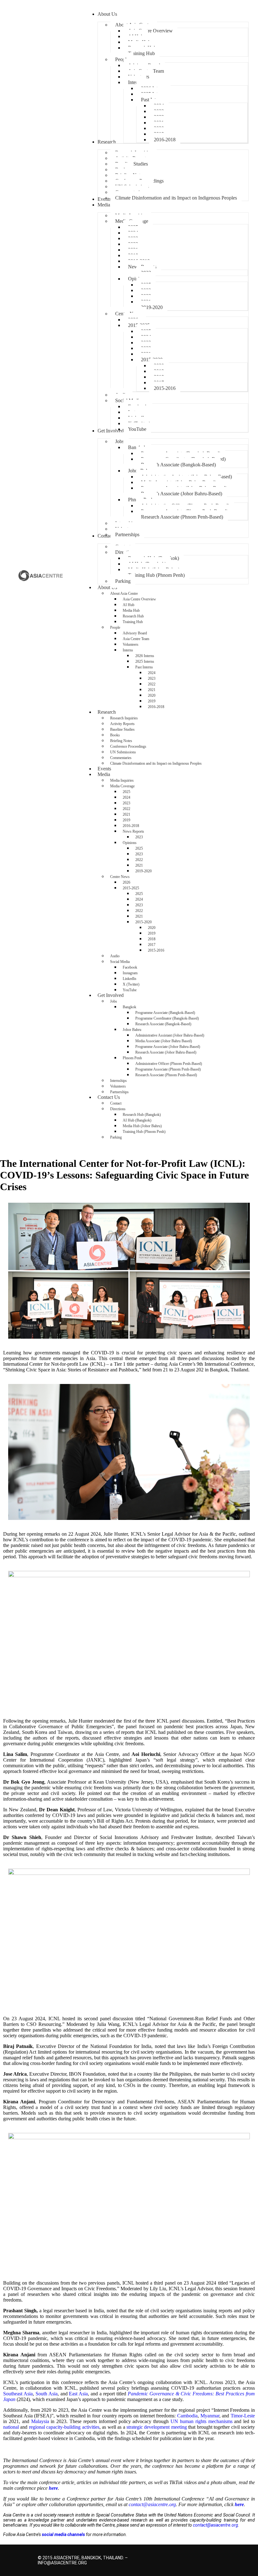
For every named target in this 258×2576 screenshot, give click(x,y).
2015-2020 (143, 922)
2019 (152, 701)
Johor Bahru (132, 1030)
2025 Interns (145, 661)
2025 (126, 792)
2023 (152, 678)
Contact (116, 1103)
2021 (152, 690)
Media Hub (131, 610)
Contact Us (109, 1097)
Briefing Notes (121, 741)
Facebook (130, 967)
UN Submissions (123, 752)
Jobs (114, 1001)
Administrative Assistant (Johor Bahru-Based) (170, 1035)
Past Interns (144, 667)
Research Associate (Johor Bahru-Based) (166, 1052)
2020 (152, 695)
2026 (126, 882)
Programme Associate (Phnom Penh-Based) (168, 1069)
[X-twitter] (171, 2556)
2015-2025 (131, 888)
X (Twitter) (131, 984)
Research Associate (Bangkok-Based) (163, 1024)
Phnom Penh (132, 1058)
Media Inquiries (122, 780)
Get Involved (111, 995)
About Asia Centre (124, 593)
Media (104, 774)
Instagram (130, 973)
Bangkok (129, 1007)
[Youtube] (216, 2556)
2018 (152, 939)
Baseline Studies (122, 729)
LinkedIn (129, 979)
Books (115, 735)
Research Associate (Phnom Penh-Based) (166, 1075)
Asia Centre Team (136, 639)
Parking (116, 1137)
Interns (128, 650)
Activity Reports (122, 724)
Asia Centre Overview (139, 599)
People (115, 627)
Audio (115, 956)
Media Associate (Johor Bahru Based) (164, 1041)
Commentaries (121, 758)
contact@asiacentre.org (216, 2525)
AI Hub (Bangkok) (137, 1120)
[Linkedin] (205, 2556)
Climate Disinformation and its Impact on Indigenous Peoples (156, 763)
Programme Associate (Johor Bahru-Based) (168, 1047)
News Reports (133, 831)
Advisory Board (135, 633)
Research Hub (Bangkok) (142, 1115)
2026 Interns (145, 656)
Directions (118, 1109)
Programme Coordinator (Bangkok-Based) (167, 1018)
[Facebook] (182, 2556)
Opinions (130, 843)
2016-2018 (156, 707)
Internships (118, 1081)
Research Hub (133, 616)
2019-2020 (143, 871)
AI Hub (129, 605)
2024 (152, 673)
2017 (152, 945)
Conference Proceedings (128, 746)
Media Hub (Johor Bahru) (142, 1126)
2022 (152, 684)
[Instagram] (193, 2556)
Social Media (120, 962)
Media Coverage (122, 786)
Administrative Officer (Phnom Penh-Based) (169, 1064)
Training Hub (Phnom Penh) (144, 1132)
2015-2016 (156, 950)
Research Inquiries (124, 718)
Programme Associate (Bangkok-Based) (165, 1013)
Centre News (120, 877)
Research (107, 712)
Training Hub (133, 622)
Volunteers (131, 644)
